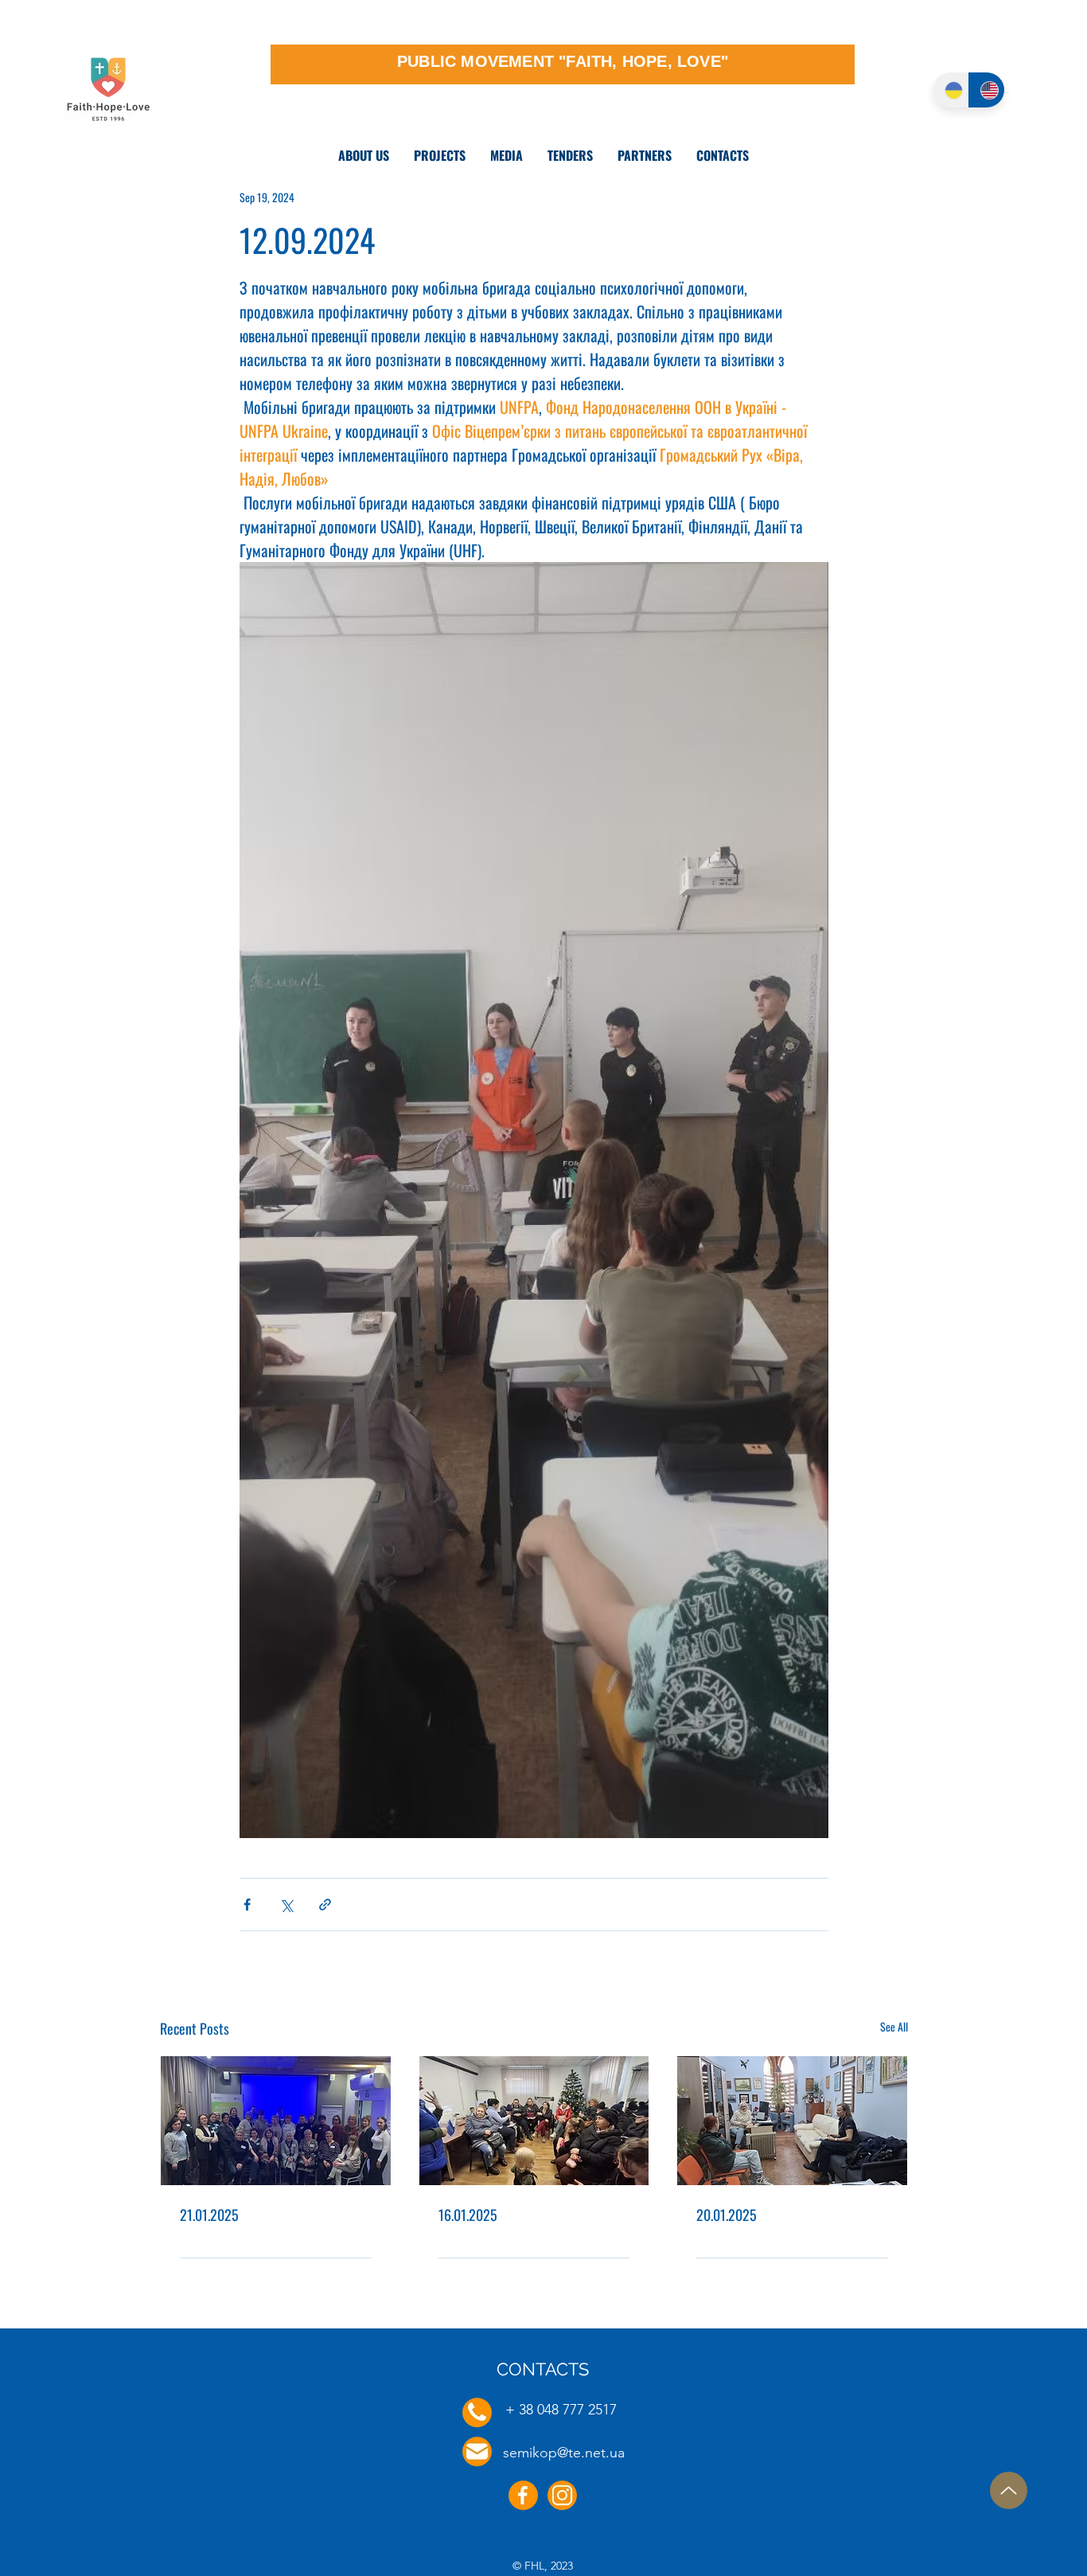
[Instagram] (562, 2495)
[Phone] (477, 2412)
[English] (986, 90)
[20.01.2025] (792, 2121)
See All (894, 2026)
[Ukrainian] (951, 90)
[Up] (1009, 2490)
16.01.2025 (468, 2215)
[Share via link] (325, 1905)
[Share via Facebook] (247, 1905)
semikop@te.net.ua (564, 2453)
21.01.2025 (209, 2215)
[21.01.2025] (276, 2121)
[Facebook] (523, 2495)
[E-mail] (477, 2451)
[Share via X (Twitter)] (286, 1905)
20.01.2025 (727, 2215)
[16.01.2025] (534, 2121)
